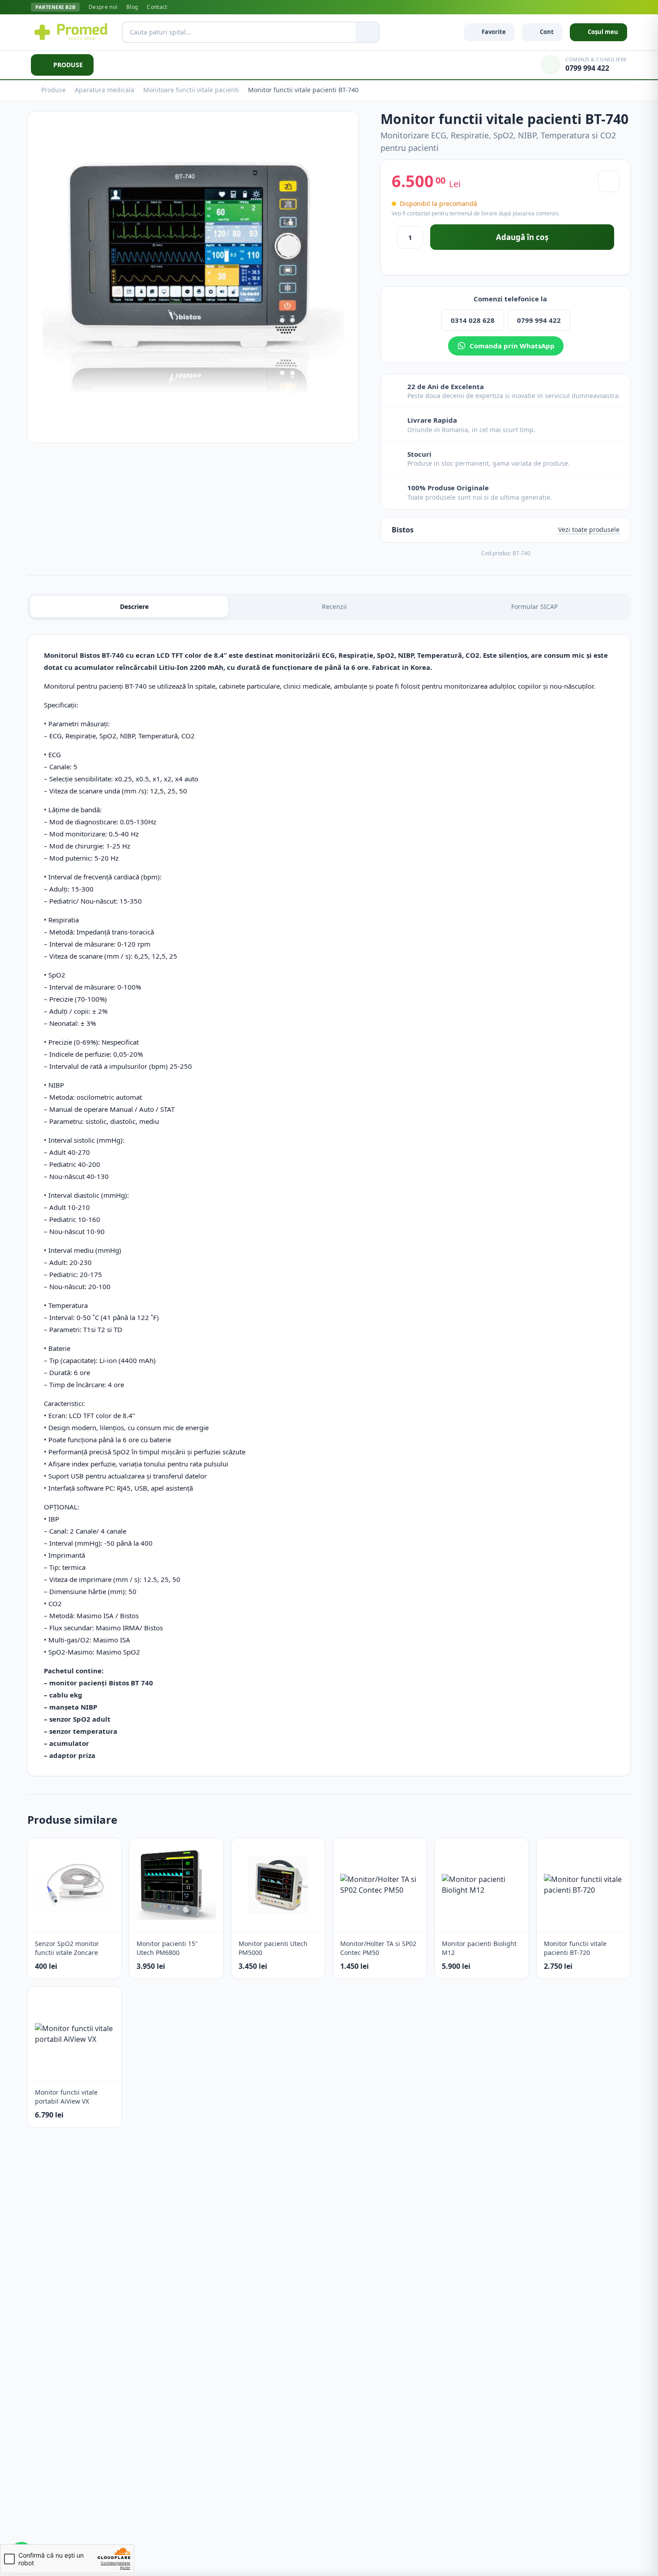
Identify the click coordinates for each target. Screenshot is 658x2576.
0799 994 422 (539, 320)
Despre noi (103, 7)
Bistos (403, 530)
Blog (132, 7)
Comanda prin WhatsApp (512, 346)
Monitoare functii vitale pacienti (191, 90)
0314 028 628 (473, 320)
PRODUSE (68, 65)
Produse (53, 90)
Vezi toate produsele (589, 529)
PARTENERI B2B (55, 7)
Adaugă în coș (522, 237)
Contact (157, 7)
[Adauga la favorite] (609, 181)
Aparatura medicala (105, 90)
